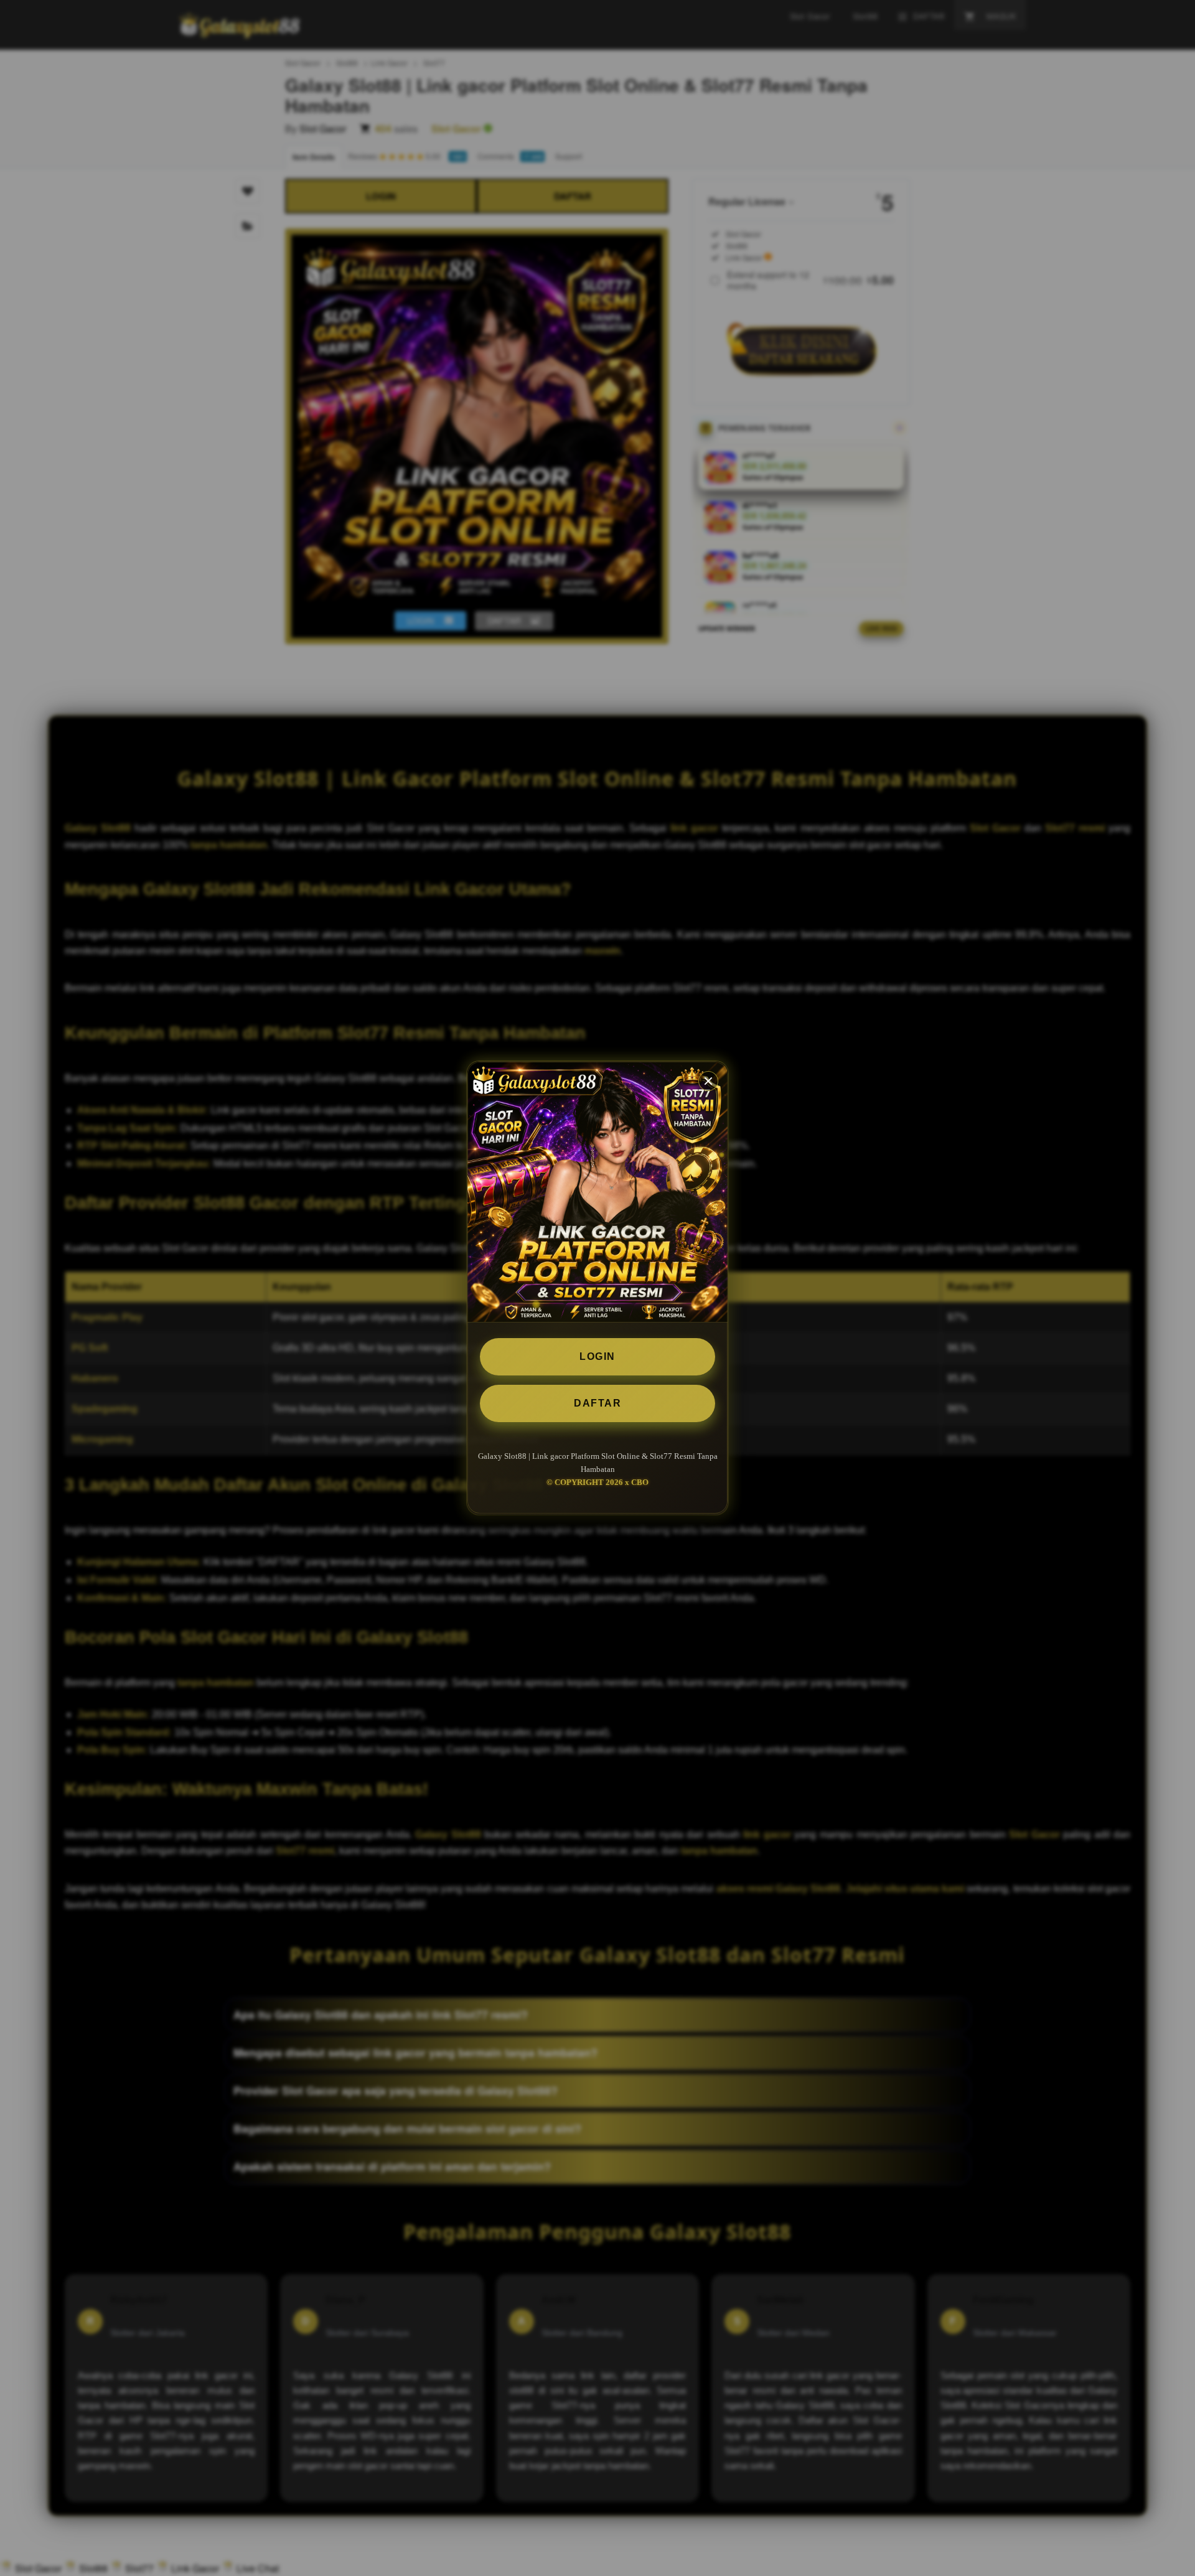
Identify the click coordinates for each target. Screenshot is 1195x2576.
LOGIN (597, 1356)
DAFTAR (597, 1403)
